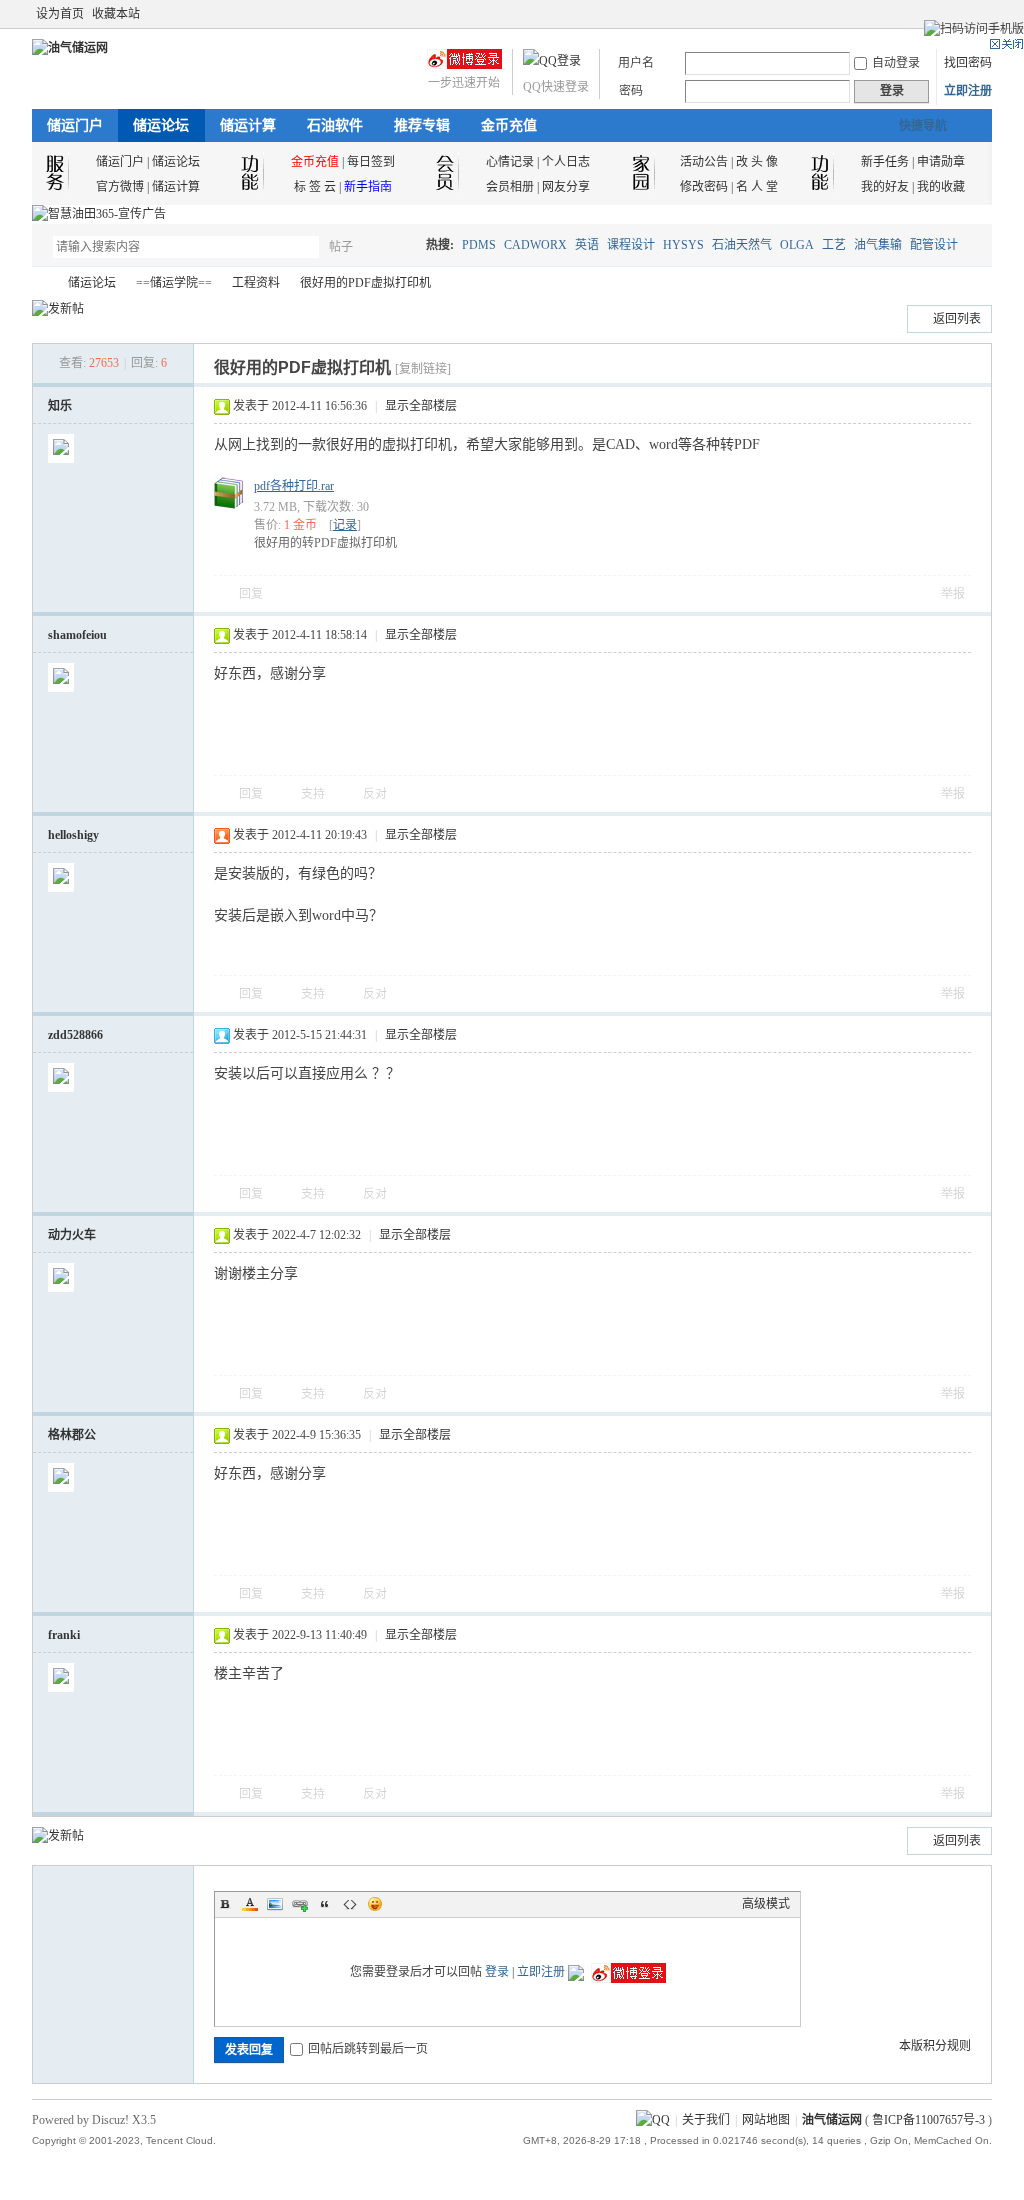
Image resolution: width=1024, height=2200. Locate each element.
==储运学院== (174, 283)
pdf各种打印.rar (294, 486)
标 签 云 (315, 187)
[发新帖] (58, 309)
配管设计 (934, 245)
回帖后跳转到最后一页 (368, 2049)
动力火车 (72, 1235)
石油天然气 (742, 245)
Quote (325, 1904)
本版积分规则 (935, 2046)
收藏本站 (116, 14)
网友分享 (566, 187)
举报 (953, 594)
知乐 (60, 406)
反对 (375, 794)
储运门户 (75, 125)
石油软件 (335, 125)
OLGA (797, 245)
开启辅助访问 (964, 14)
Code (350, 1904)
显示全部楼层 (421, 406)
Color (250, 1904)
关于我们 (706, 2120)
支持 (314, 794)
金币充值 (509, 125)
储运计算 (248, 125)
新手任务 (885, 162)
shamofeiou (77, 635)
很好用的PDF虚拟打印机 (365, 283)
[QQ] (653, 2120)
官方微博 (120, 187)
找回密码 (968, 63)
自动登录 (896, 63)
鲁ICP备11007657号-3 (928, 2120)
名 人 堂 (757, 187)
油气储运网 (40, 283)
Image (275, 1904)
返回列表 (957, 319)
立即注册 (968, 91)
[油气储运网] (70, 48)
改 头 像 (757, 162)
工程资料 (256, 283)
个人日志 (566, 162)
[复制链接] (423, 369)
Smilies (375, 1904)
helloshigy (73, 835)
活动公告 (704, 162)
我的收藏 (941, 187)
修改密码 (704, 187)
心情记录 (510, 162)
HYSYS (683, 245)
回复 (251, 594)
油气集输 (878, 245)
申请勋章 (941, 162)
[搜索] (399, 246)
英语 (587, 245)
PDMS (479, 245)
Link (300, 1904)
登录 (497, 1972)
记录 (345, 525)
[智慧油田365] (99, 214)
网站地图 (766, 2120)
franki (64, 1635)
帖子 (341, 247)
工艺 (834, 245)
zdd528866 (75, 1035)
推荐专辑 (422, 125)
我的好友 (885, 187)
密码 (631, 91)
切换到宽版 (980, 14)
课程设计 (631, 245)
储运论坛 (161, 125)
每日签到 (371, 162)
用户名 (636, 63)
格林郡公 (72, 1435)
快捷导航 (923, 126)
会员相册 (510, 187)
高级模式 (766, 1904)
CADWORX (535, 245)
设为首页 (60, 14)
